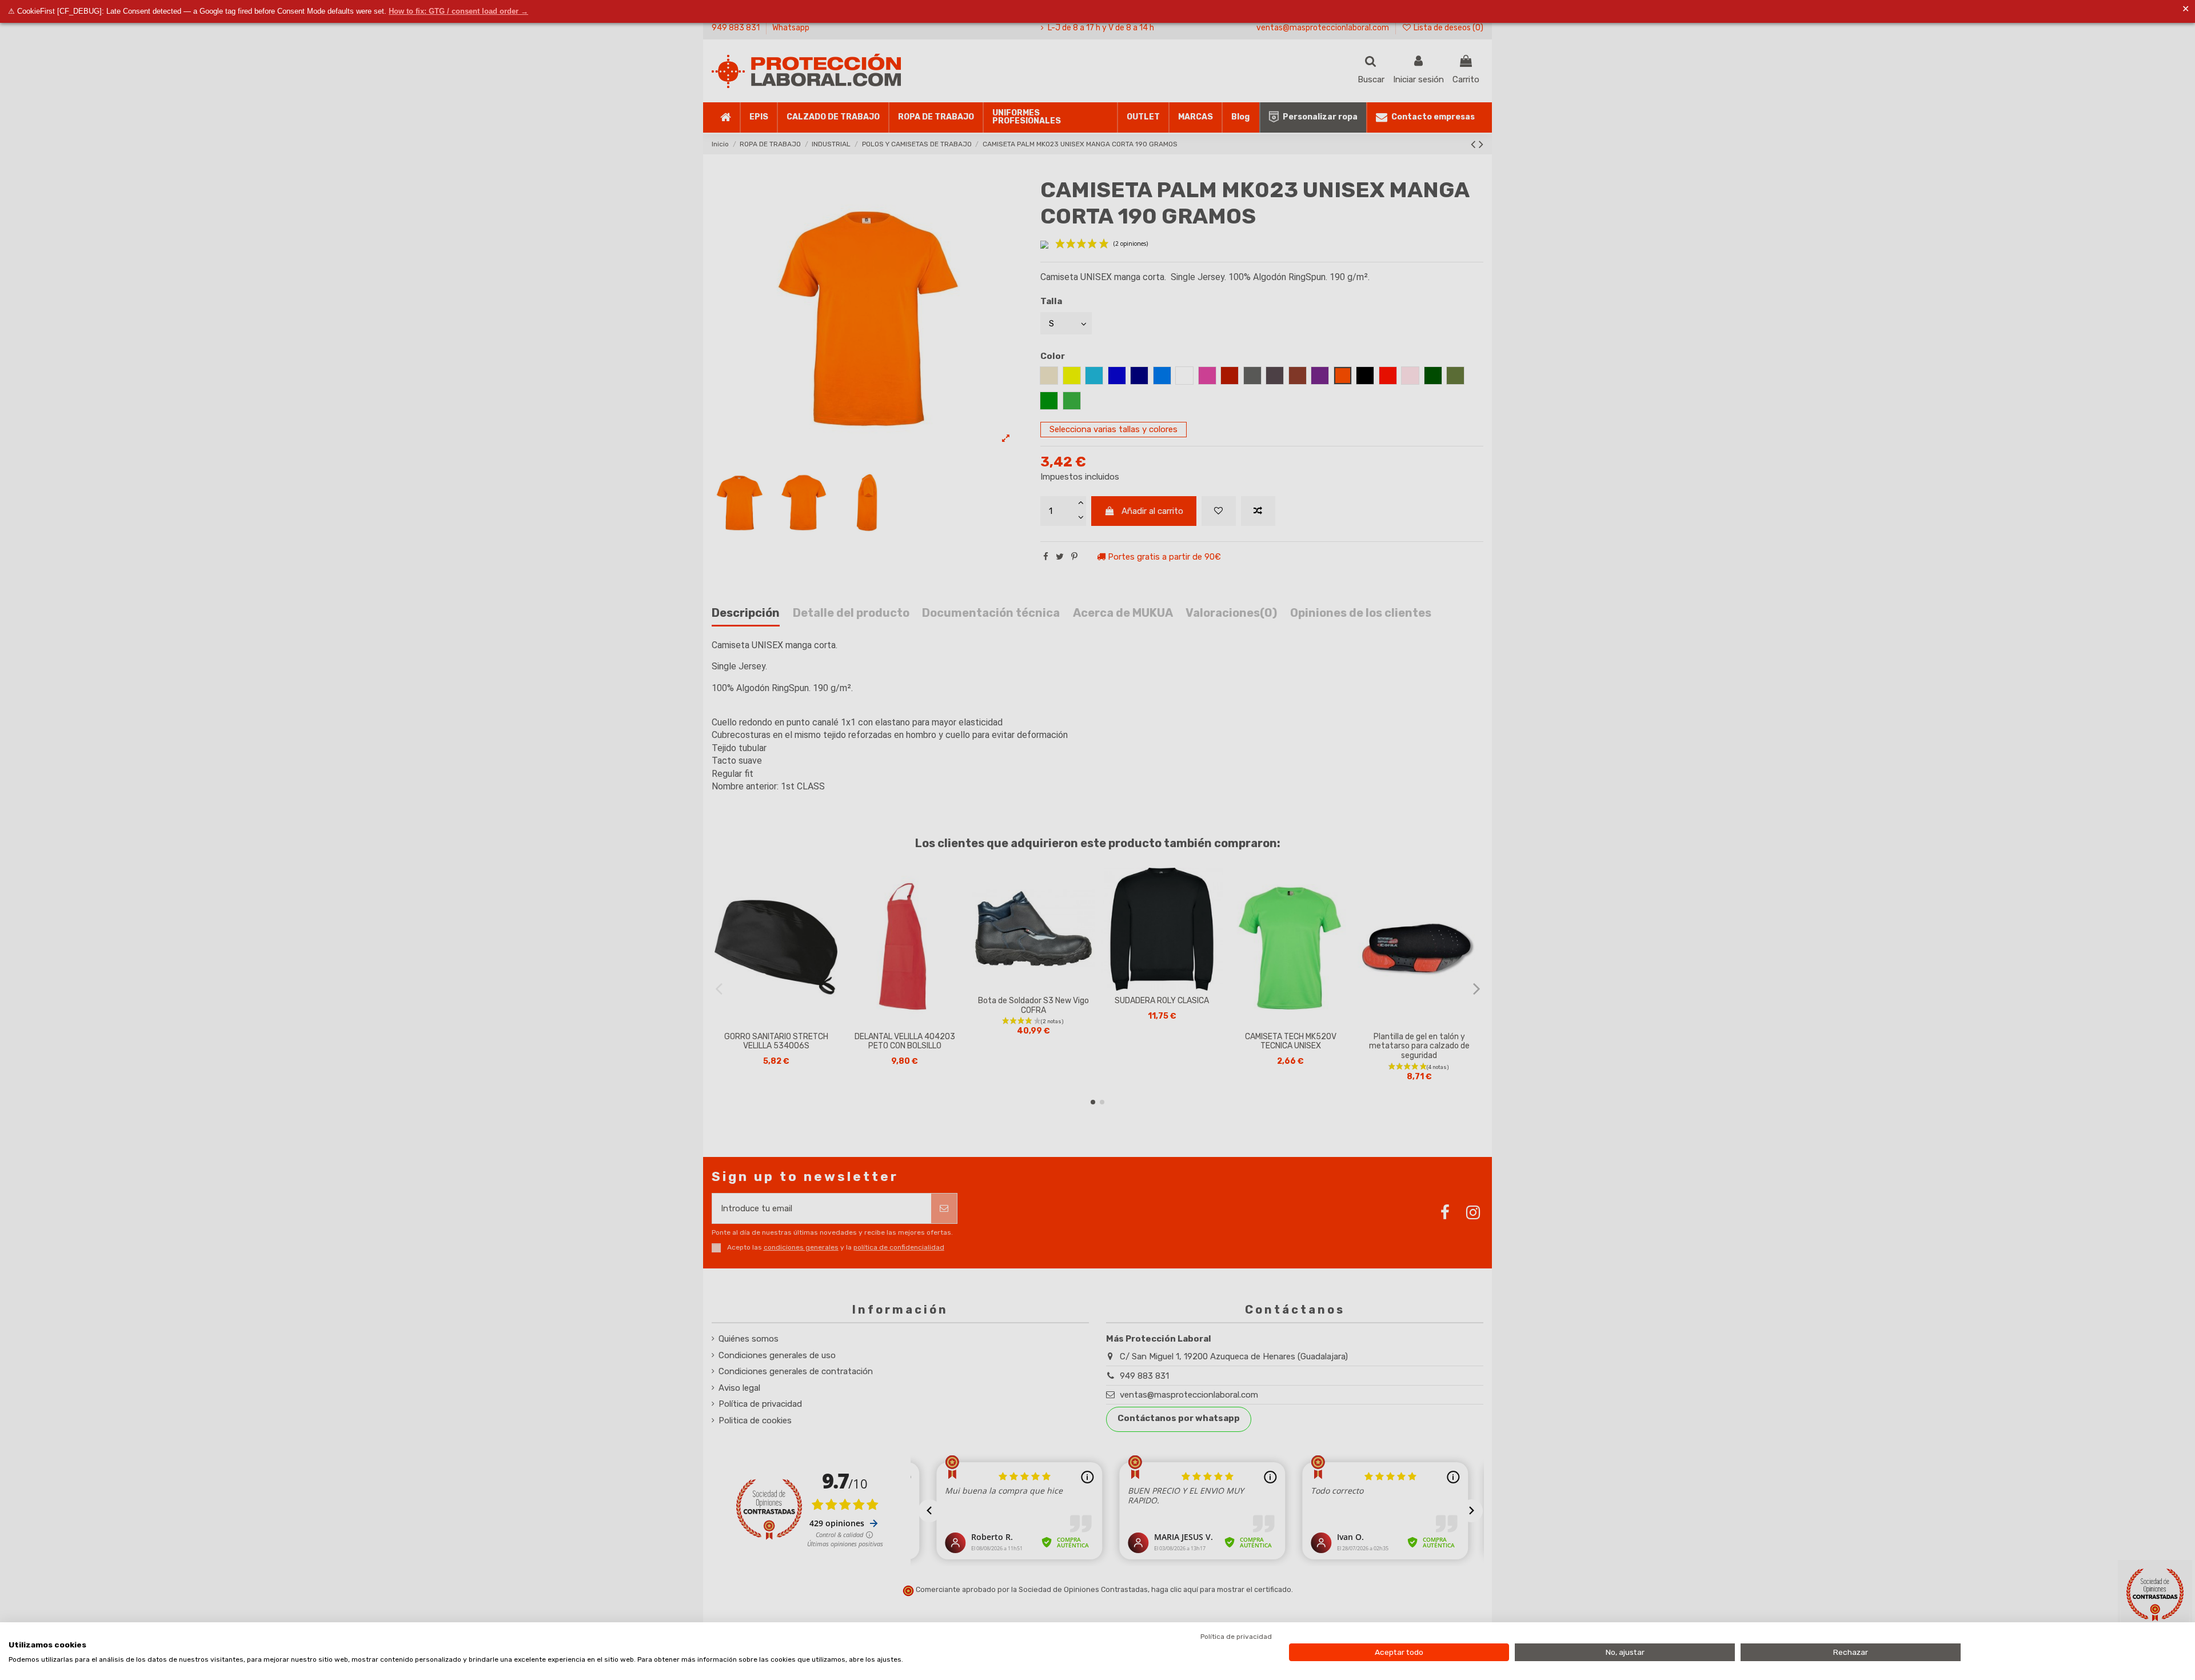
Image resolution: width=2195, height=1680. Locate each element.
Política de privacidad (1236, 1637)
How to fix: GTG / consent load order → (458, 11)
